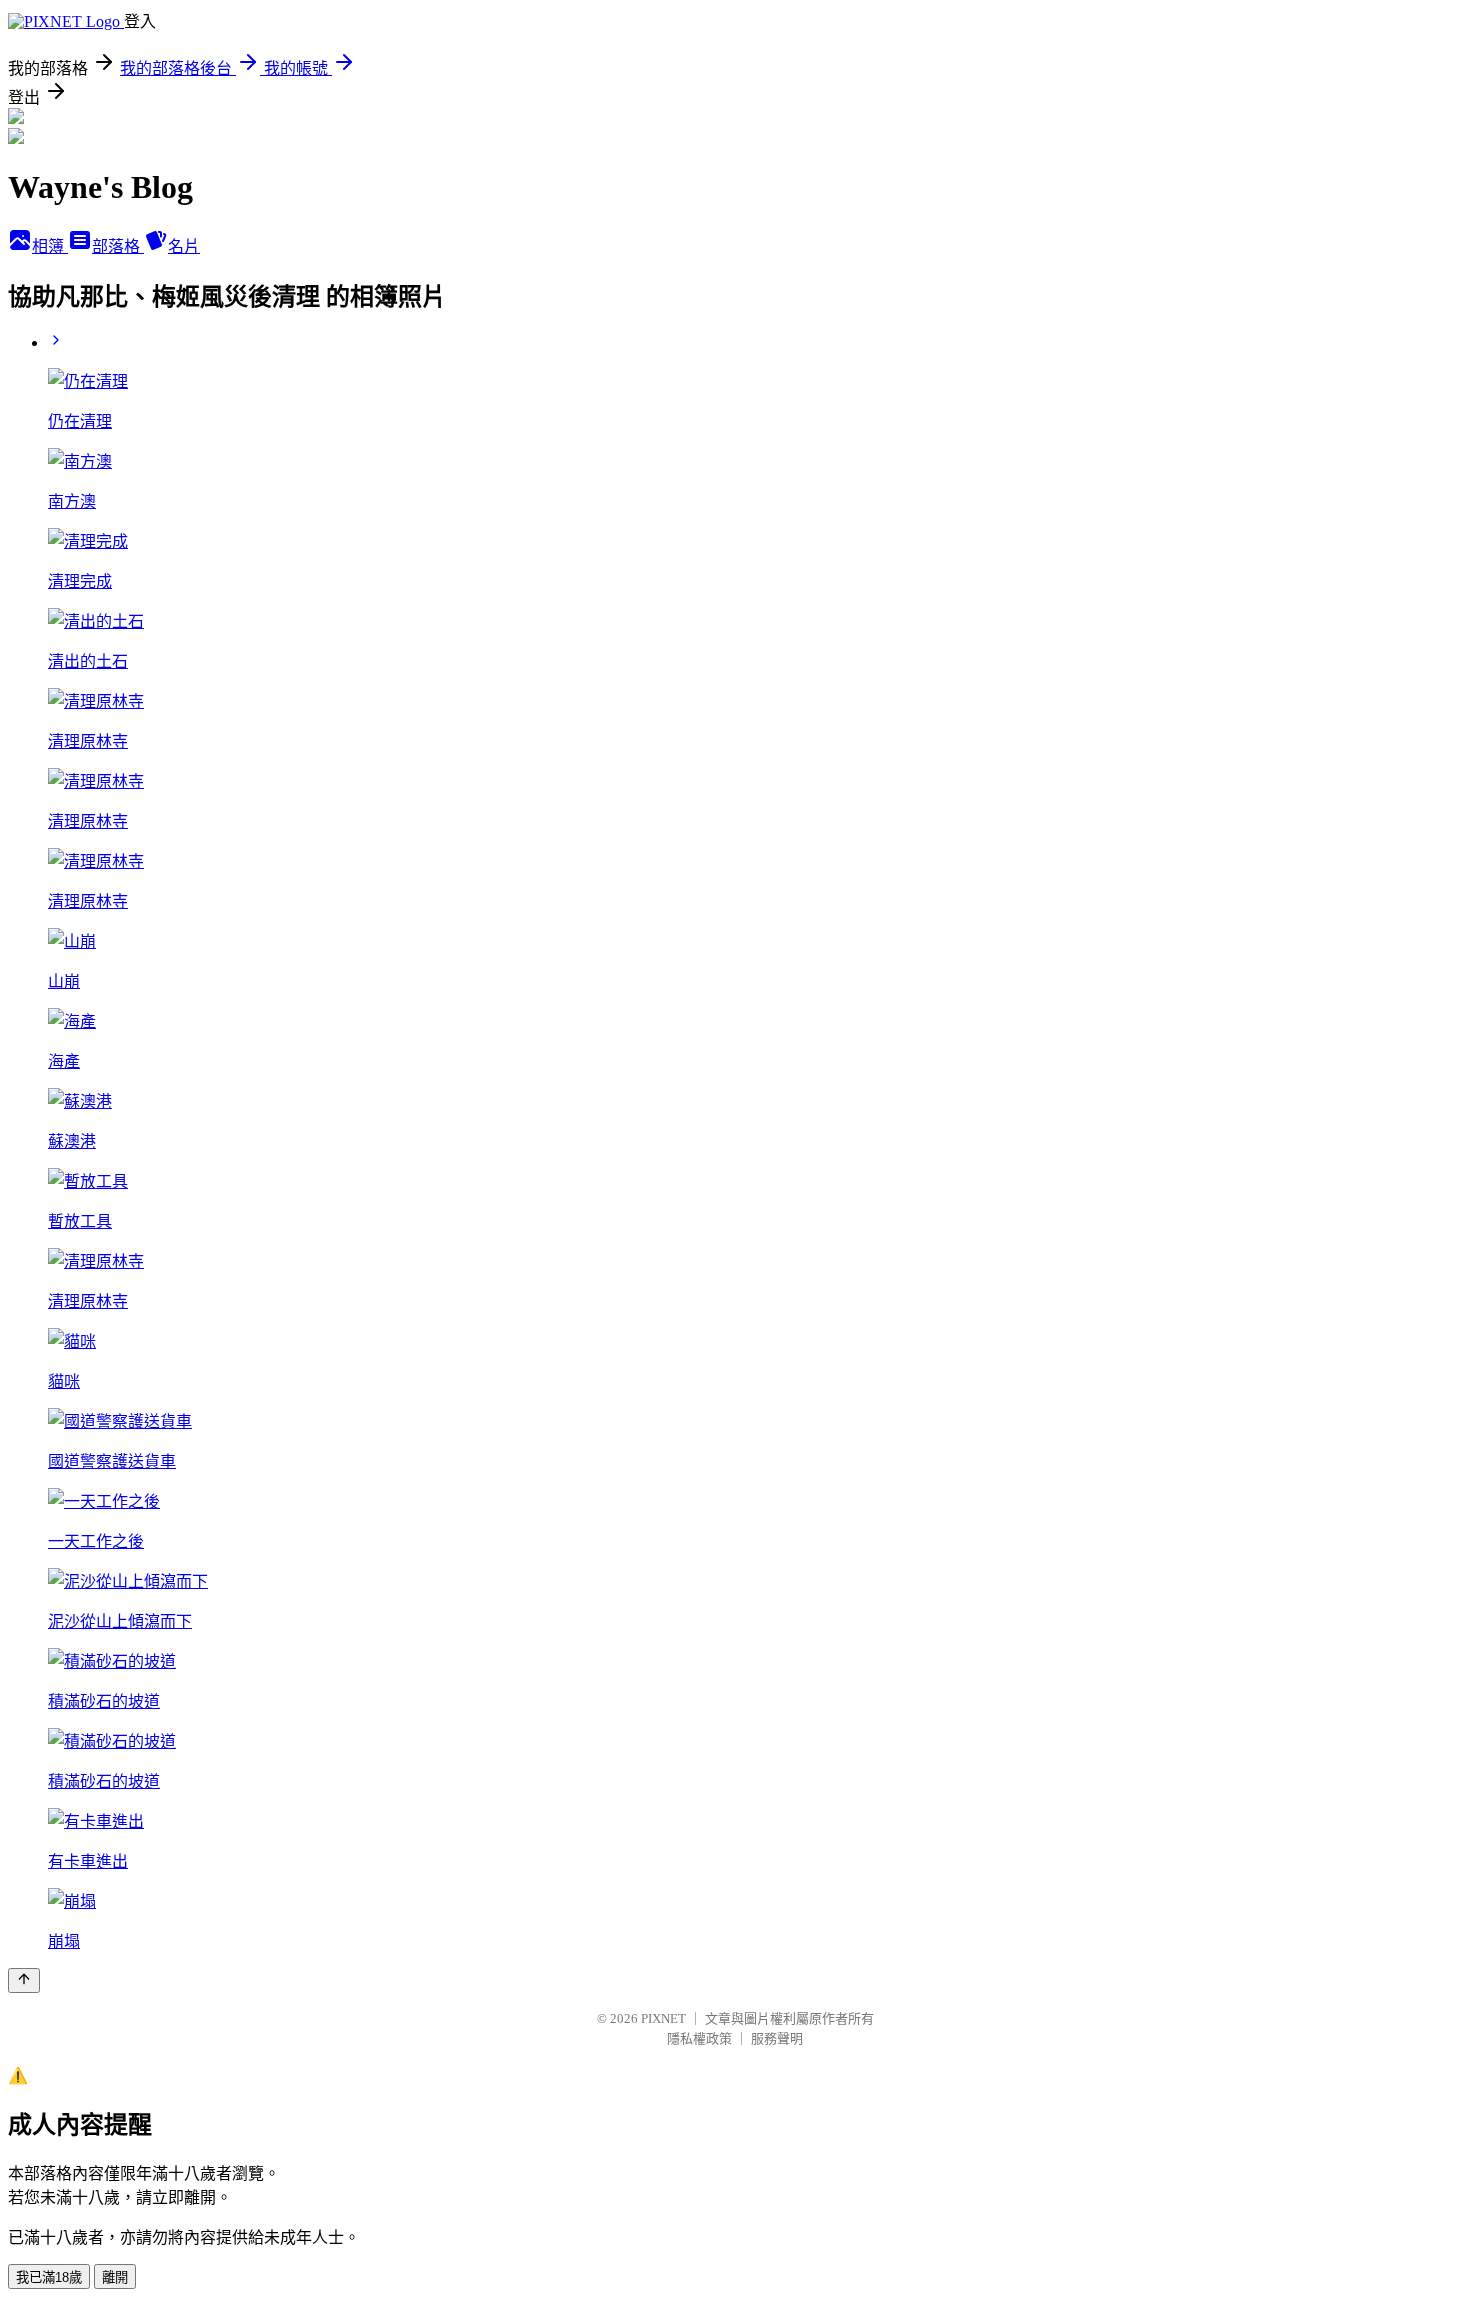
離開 (115, 2277)
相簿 (50, 246)
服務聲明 (777, 2038)
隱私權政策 (699, 2038)
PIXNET (663, 2018)
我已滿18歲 (49, 2277)
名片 (184, 246)
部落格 (118, 246)
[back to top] (24, 1980)
